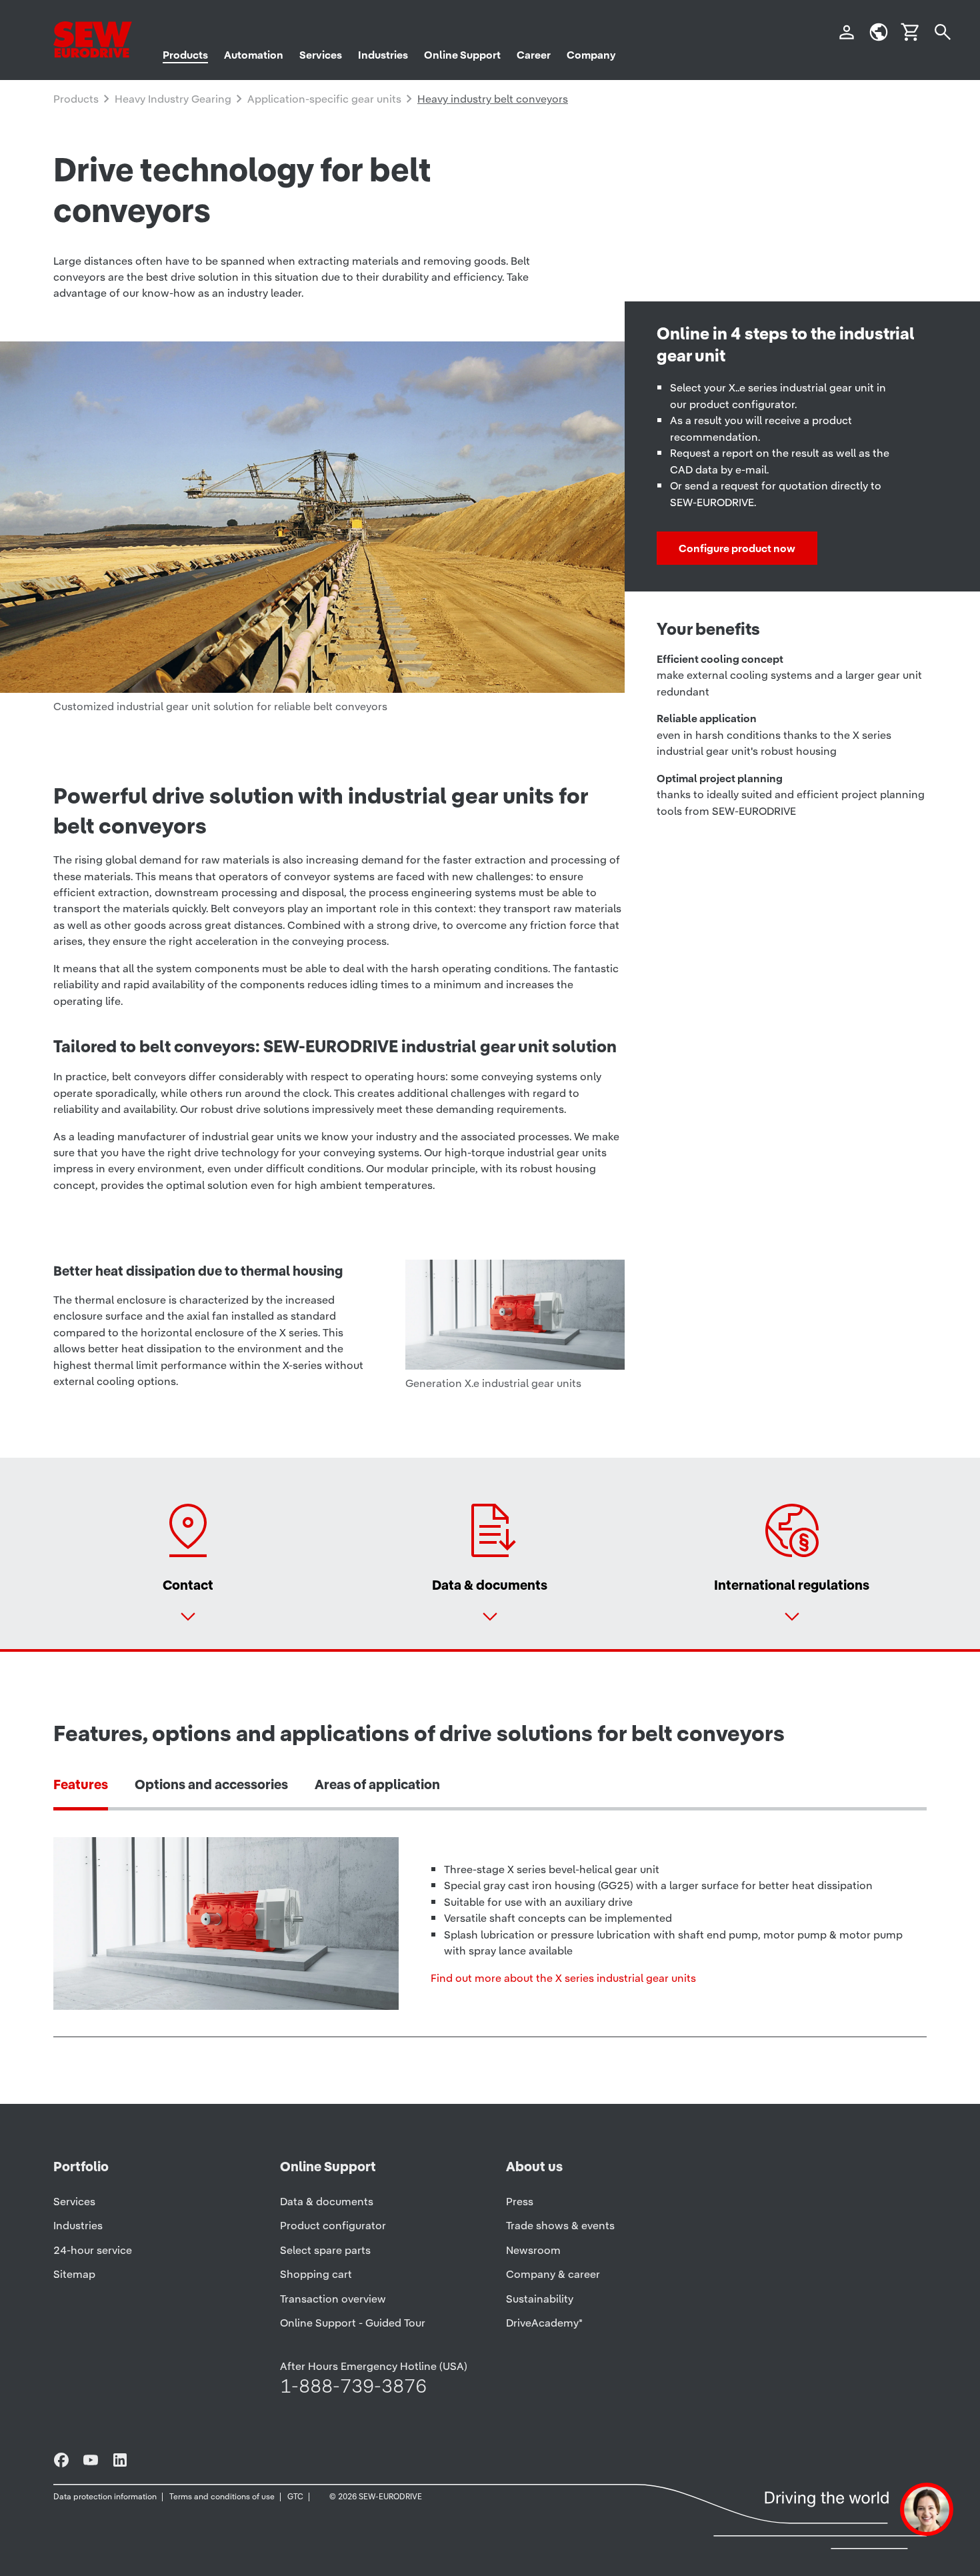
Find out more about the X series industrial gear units (563, 1978)
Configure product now (737, 548)
